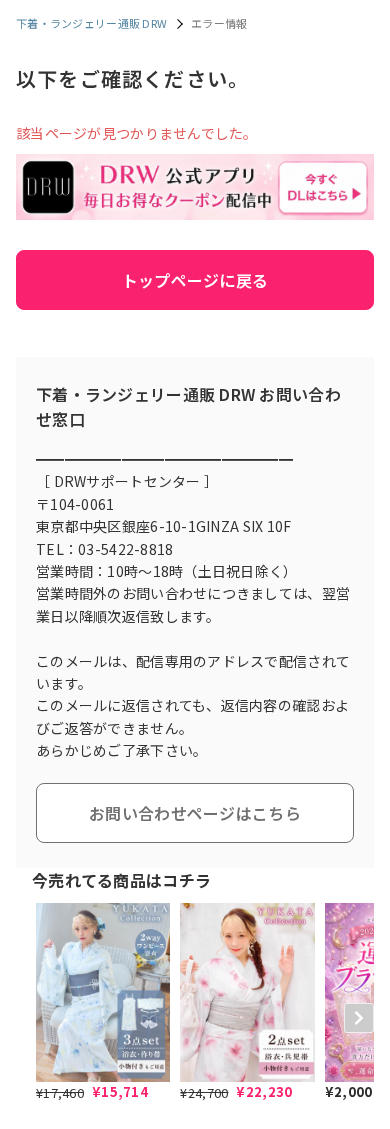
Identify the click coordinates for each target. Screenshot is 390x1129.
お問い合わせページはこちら (195, 813)
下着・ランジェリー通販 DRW (91, 23)
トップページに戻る (195, 280)
